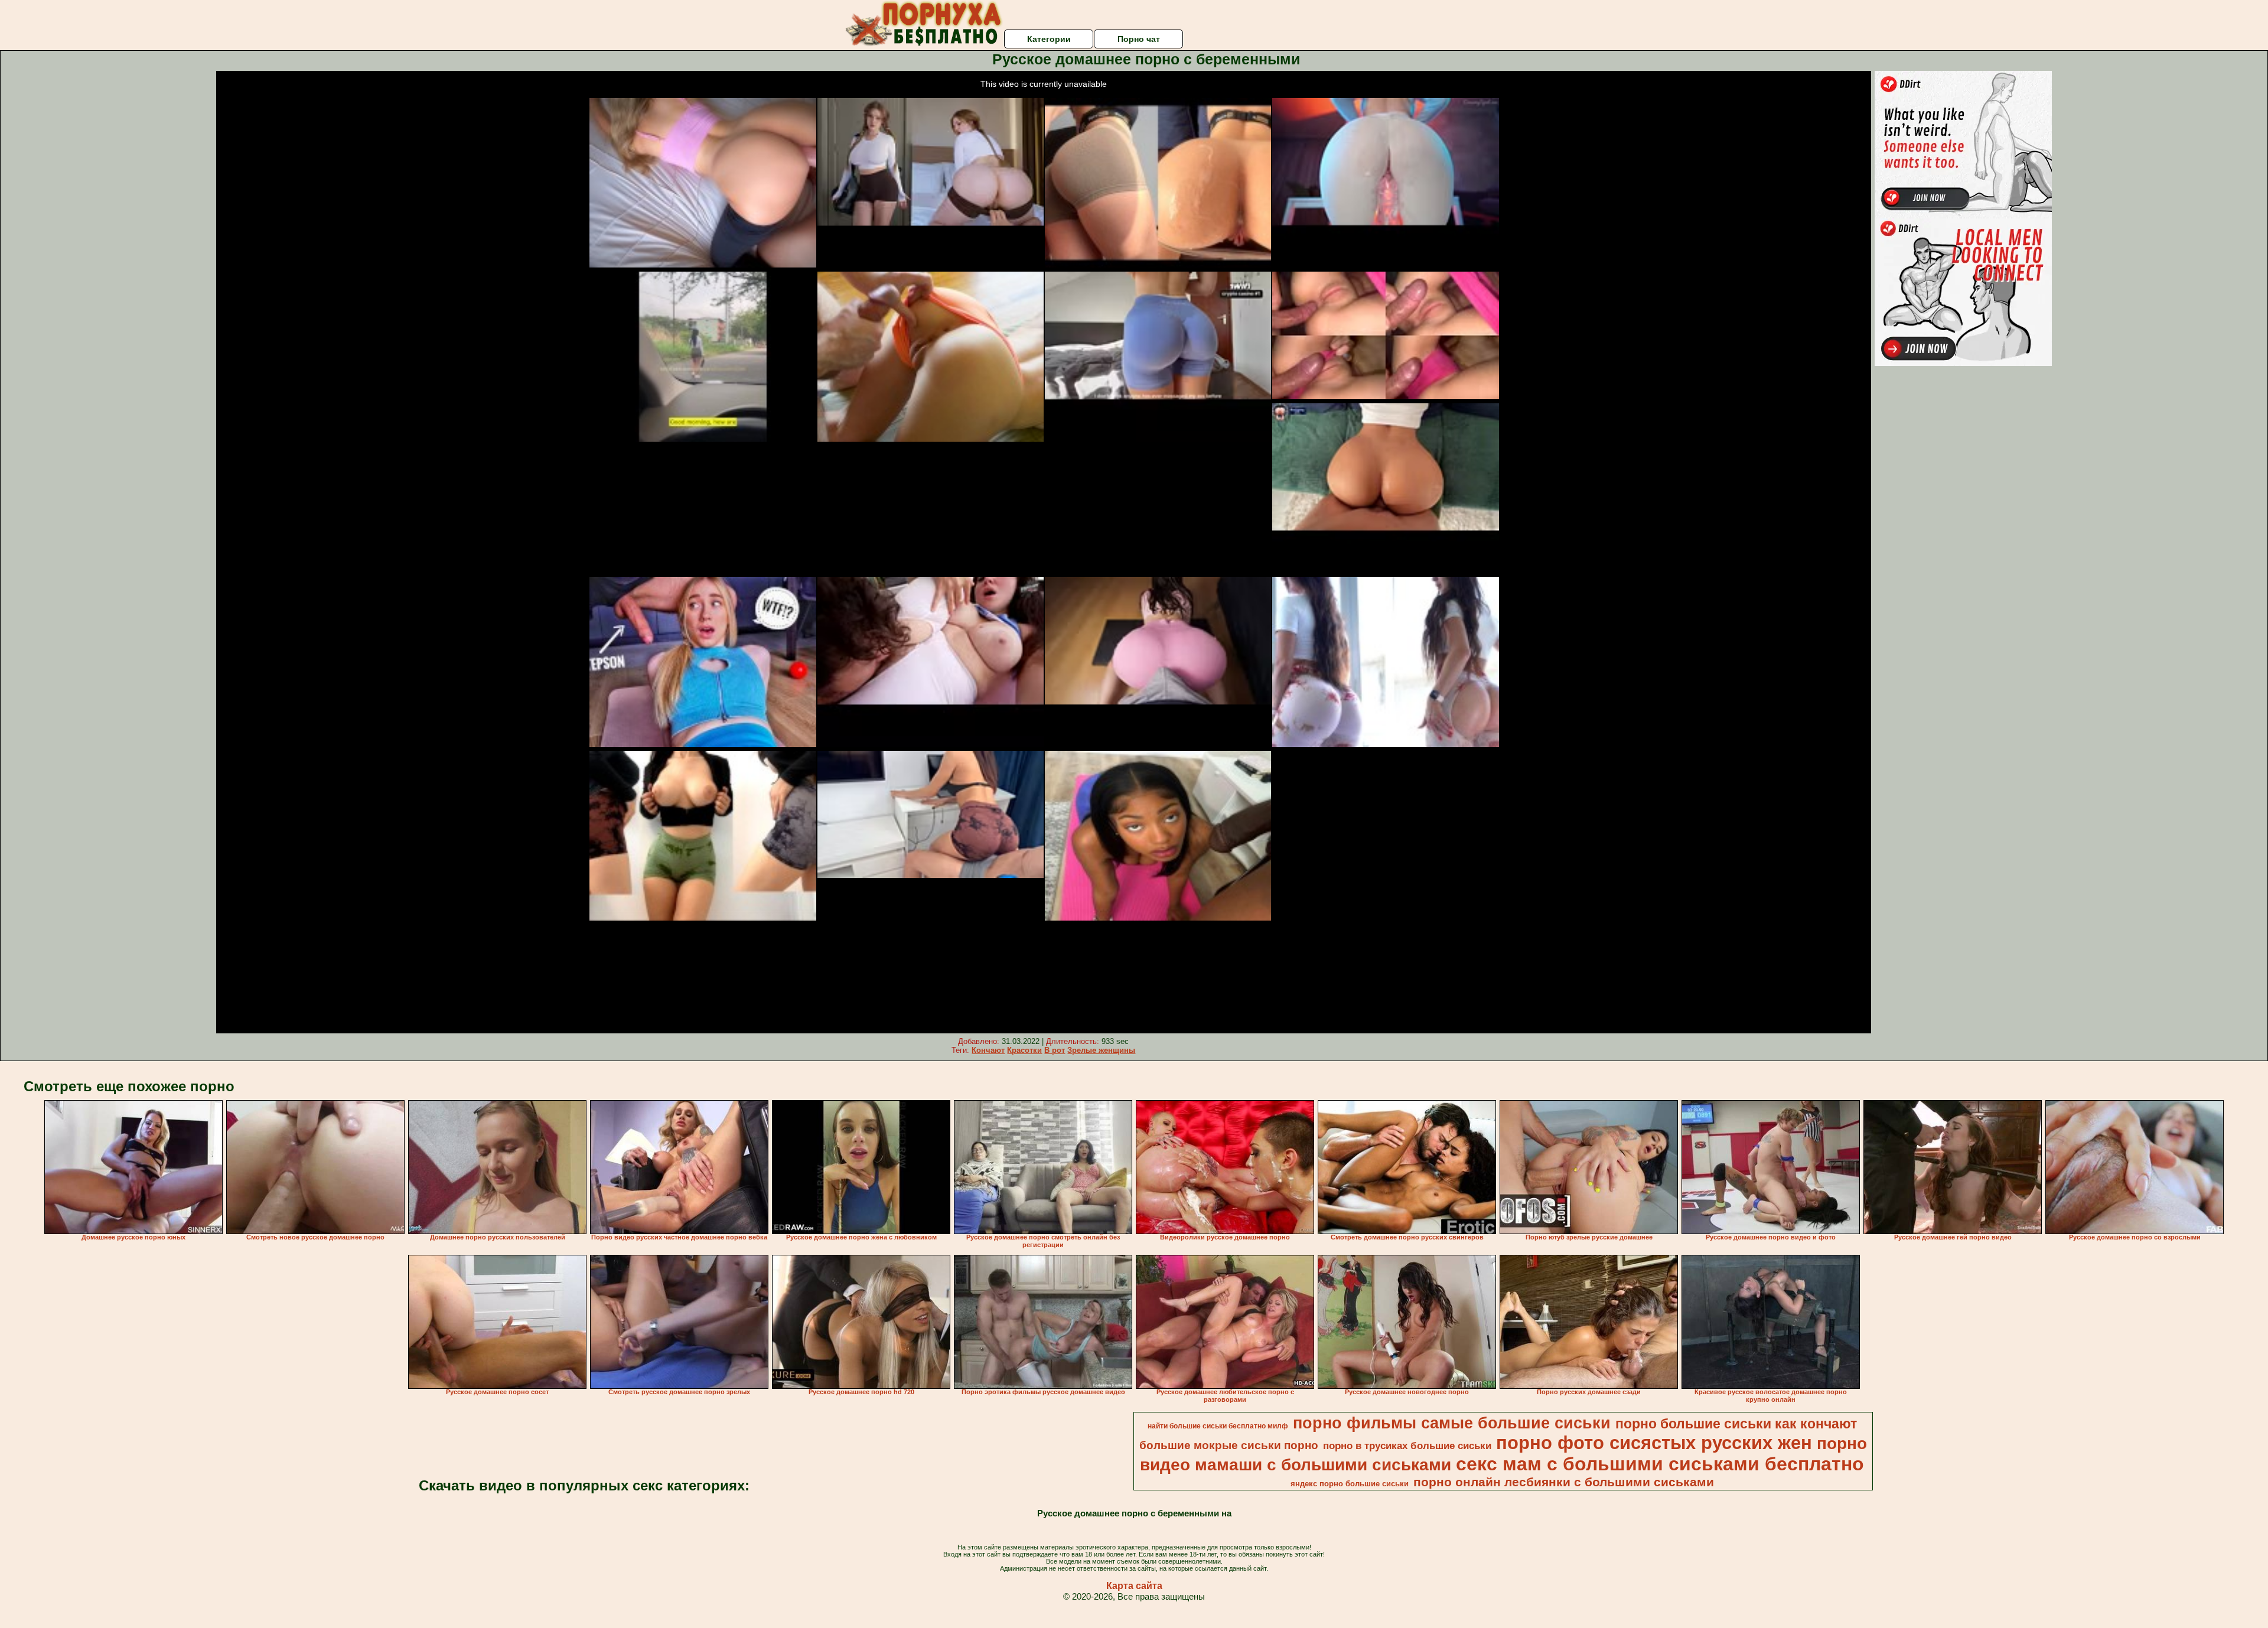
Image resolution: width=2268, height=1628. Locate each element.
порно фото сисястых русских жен (1654, 1443)
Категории (1049, 39)
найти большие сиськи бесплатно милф (1218, 1426)
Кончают (988, 1050)
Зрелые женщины (1101, 1050)
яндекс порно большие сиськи (1350, 1484)
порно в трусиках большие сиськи (1407, 1446)
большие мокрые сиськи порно (1229, 1445)
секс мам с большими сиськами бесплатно (1660, 1464)
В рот (1055, 1050)
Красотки (1024, 1050)
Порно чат (1139, 39)
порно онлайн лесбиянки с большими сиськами (1564, 1482)
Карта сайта (1134, 1586)
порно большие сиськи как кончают (1736, 1424)
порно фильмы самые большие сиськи (1452, 1423)
